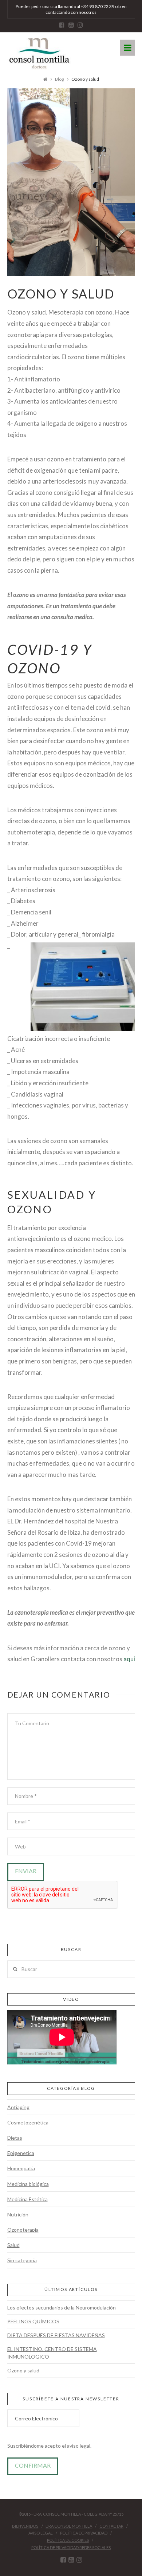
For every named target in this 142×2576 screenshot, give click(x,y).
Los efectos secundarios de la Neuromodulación (62, 2307)
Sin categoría (22, 2260)
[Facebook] (62, 25)
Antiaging (18, 2107)
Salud (13, 2245)
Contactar (111, 2526)
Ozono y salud (23, 2370)
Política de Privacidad (84, 2533)
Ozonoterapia (23, 2230)
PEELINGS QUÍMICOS (33, 2321)
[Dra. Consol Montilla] (39, 54)
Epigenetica (21, 2153)
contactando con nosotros (71, 12)
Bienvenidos (25, 2526)
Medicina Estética (27, 2199)
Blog (59, 79)
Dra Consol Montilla (69, 2526)
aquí (129, 1659)
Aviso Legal (41, 2533)
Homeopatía (21, 2168)
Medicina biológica (28, 2184)
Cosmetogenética (28, 2122)
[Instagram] (80, 25)
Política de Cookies (68, 2540)
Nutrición (18, 2214)
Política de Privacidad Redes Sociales (71, 2547)
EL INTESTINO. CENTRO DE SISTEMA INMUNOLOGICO (52, 2353)
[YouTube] (71, 25)
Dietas (15, 2138)
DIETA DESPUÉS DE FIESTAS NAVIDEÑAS (56, 2335)
